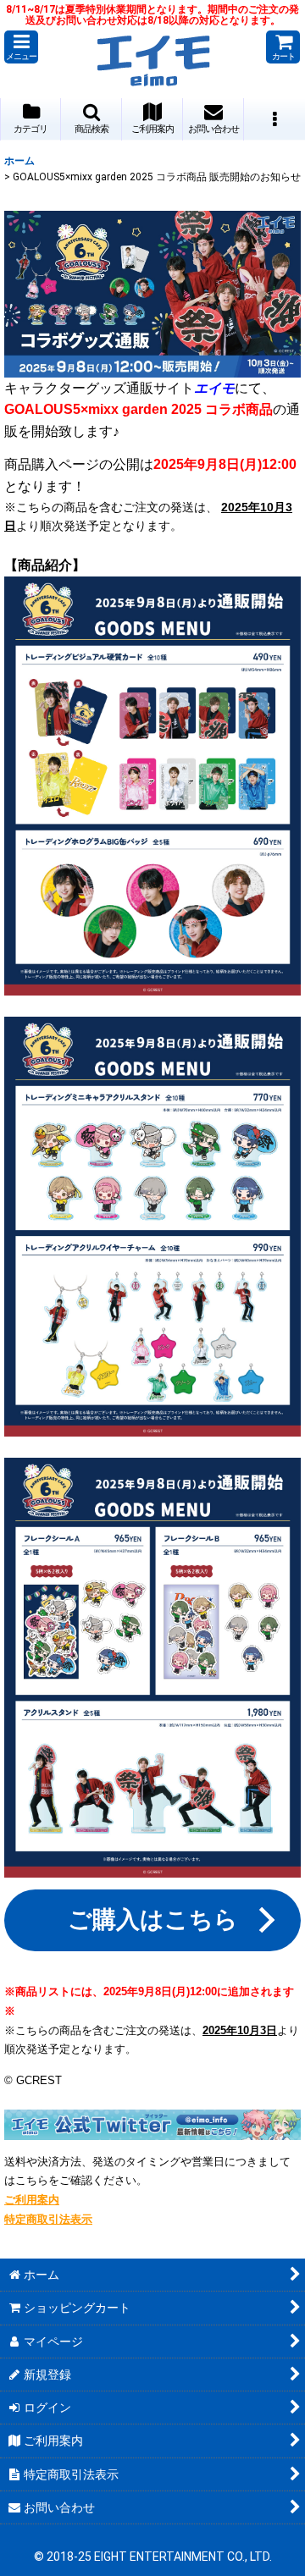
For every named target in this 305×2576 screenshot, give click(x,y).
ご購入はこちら (153, 1920)
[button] (21, 47)
